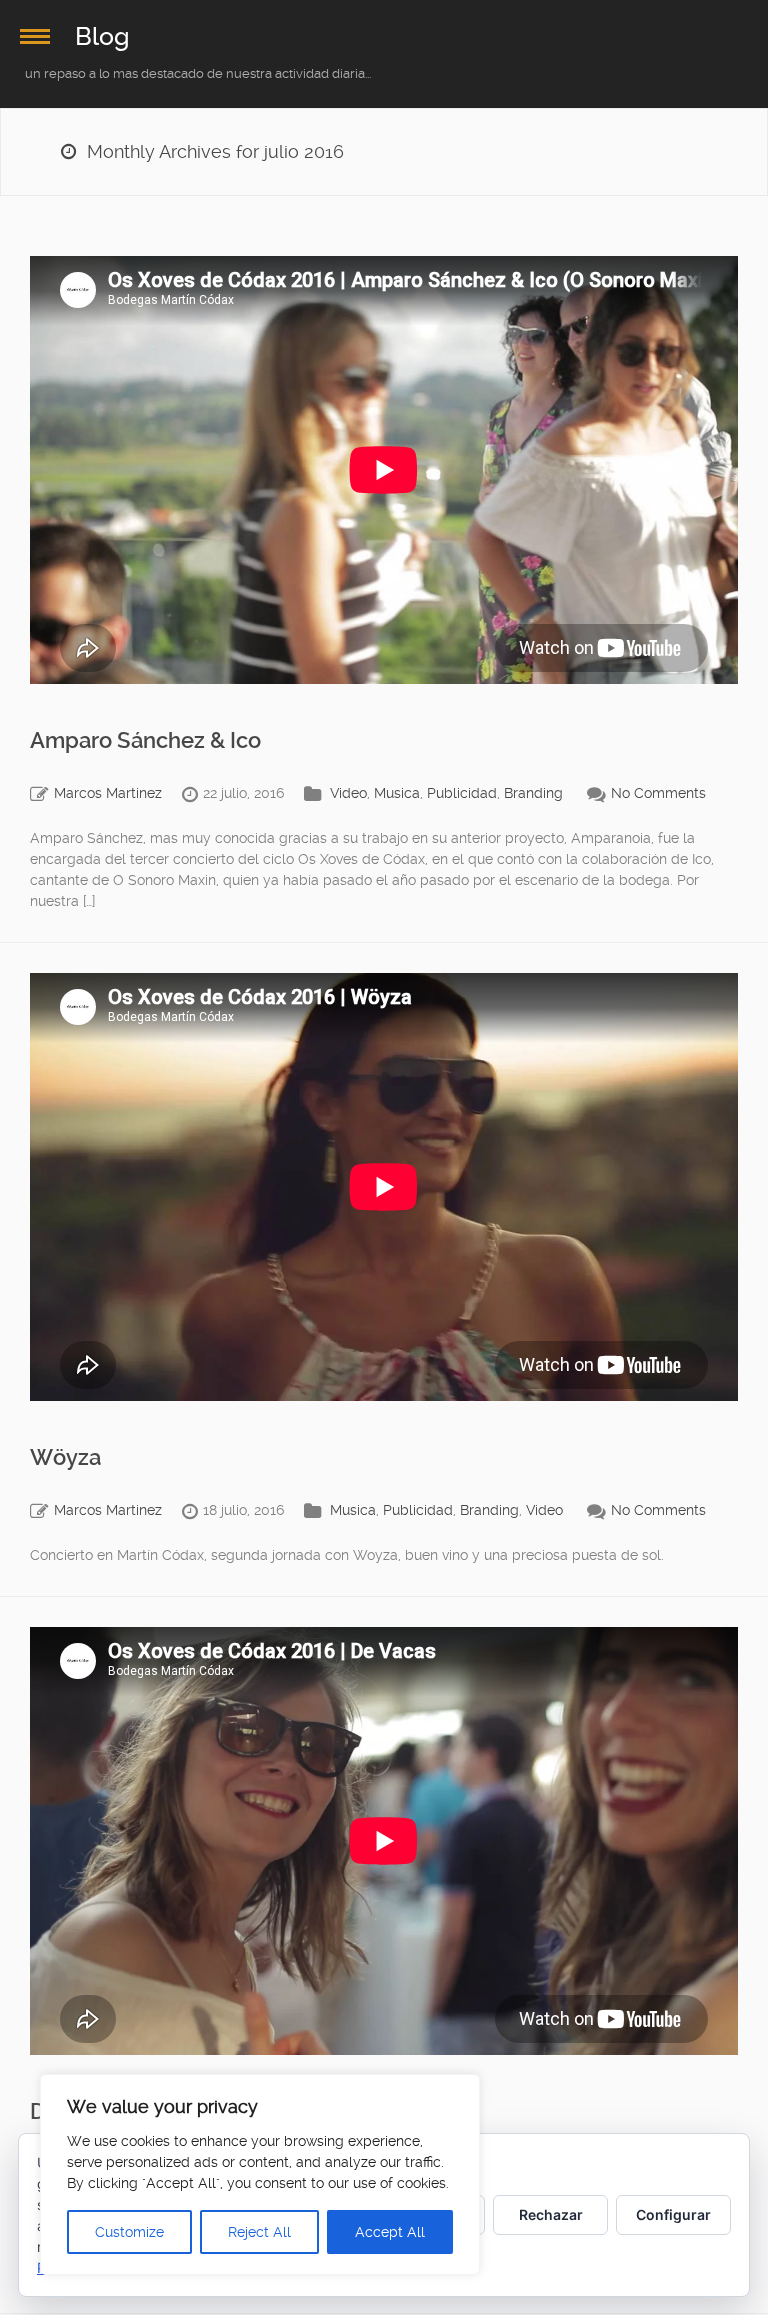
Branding (533, 793)
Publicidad (462, 793)
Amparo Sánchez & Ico (145, 740)
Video (348, 793)
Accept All (390, 2232)
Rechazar (551, 2214)
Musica (397, 793)
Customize (129, 2232)
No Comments (658, 793)
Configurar (673, 2214)
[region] (260, 2174)
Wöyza (65, 1457)
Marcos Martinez (108, 793)
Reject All (259, 2232)
